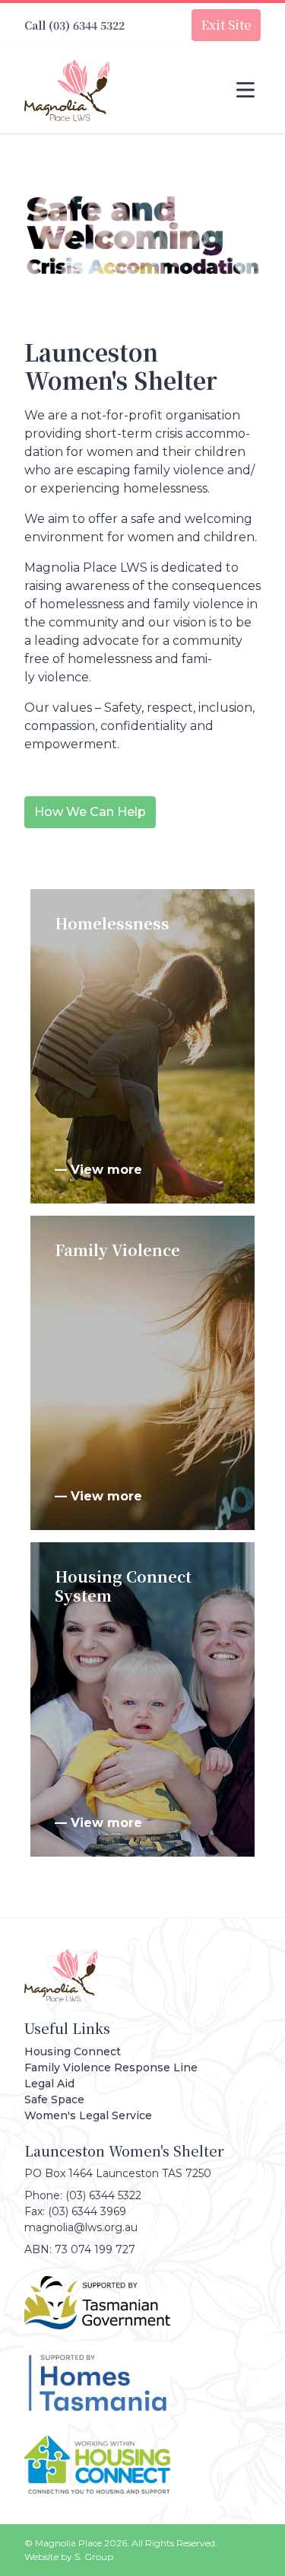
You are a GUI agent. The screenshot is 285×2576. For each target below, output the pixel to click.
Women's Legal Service (88, 2115)
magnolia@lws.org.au (81, 2227)
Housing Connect (73, 2052)
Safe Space (54, 2099)
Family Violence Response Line (111, 2067)
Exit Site (226, 25)
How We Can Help (90, 812)
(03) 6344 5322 (87, 25)
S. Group (94, 2557)
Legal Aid (49, 2083)
